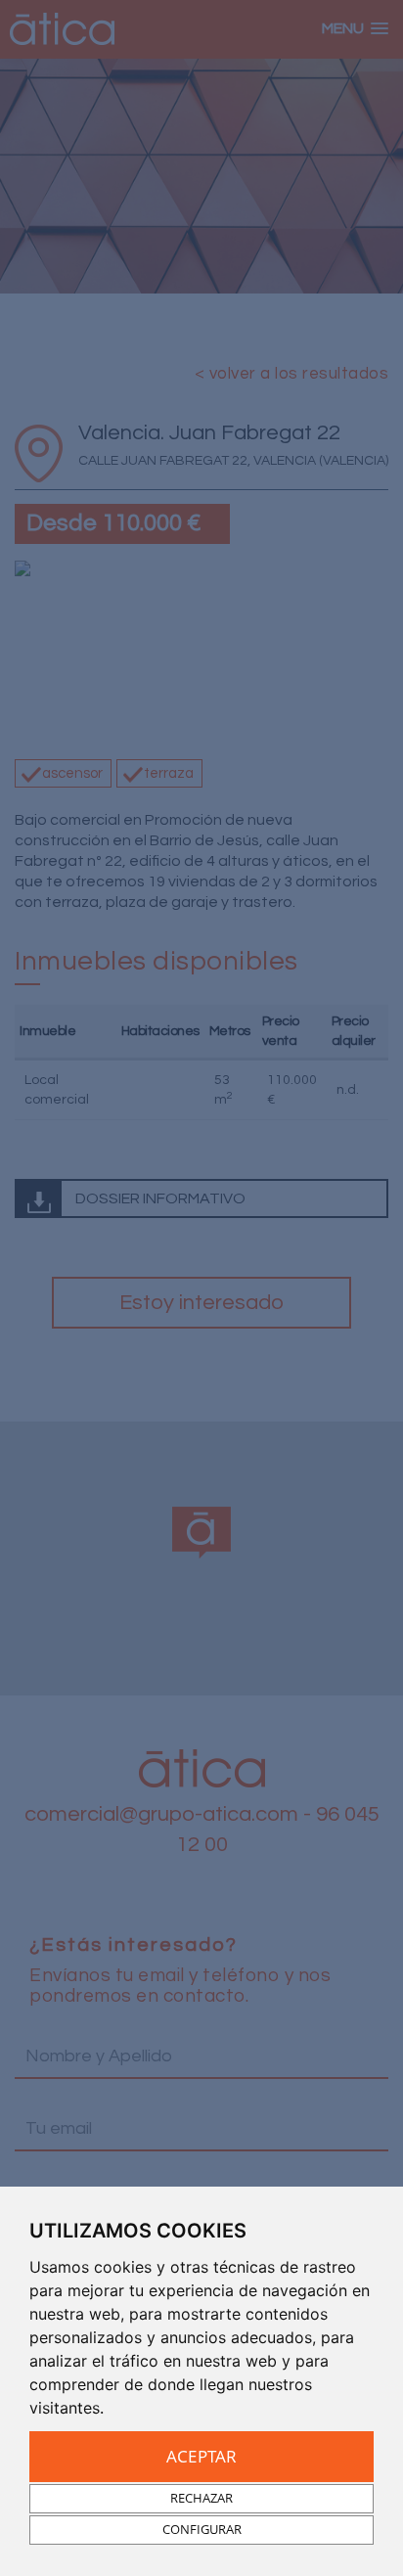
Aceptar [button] (202, 2456)
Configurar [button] (202, 2529)
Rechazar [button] (201, 2498)
